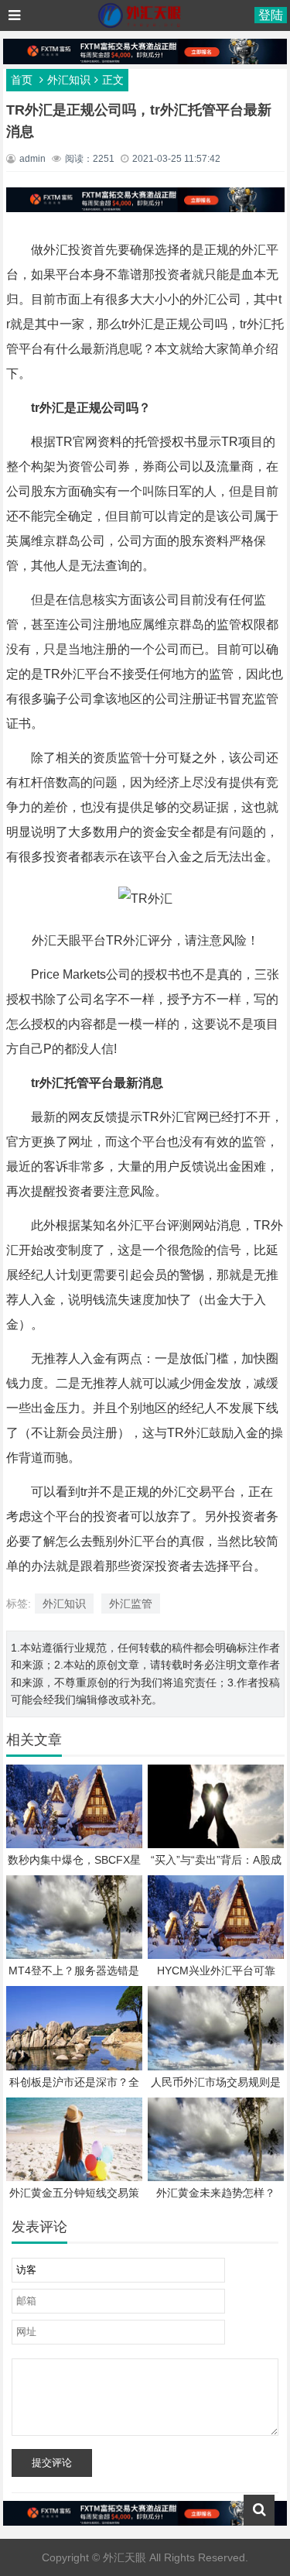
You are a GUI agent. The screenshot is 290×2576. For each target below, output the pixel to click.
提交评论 (52, 2463)
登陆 (271, 15)
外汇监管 (131, 1604)
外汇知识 (69, 80)
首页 (22, 80)
